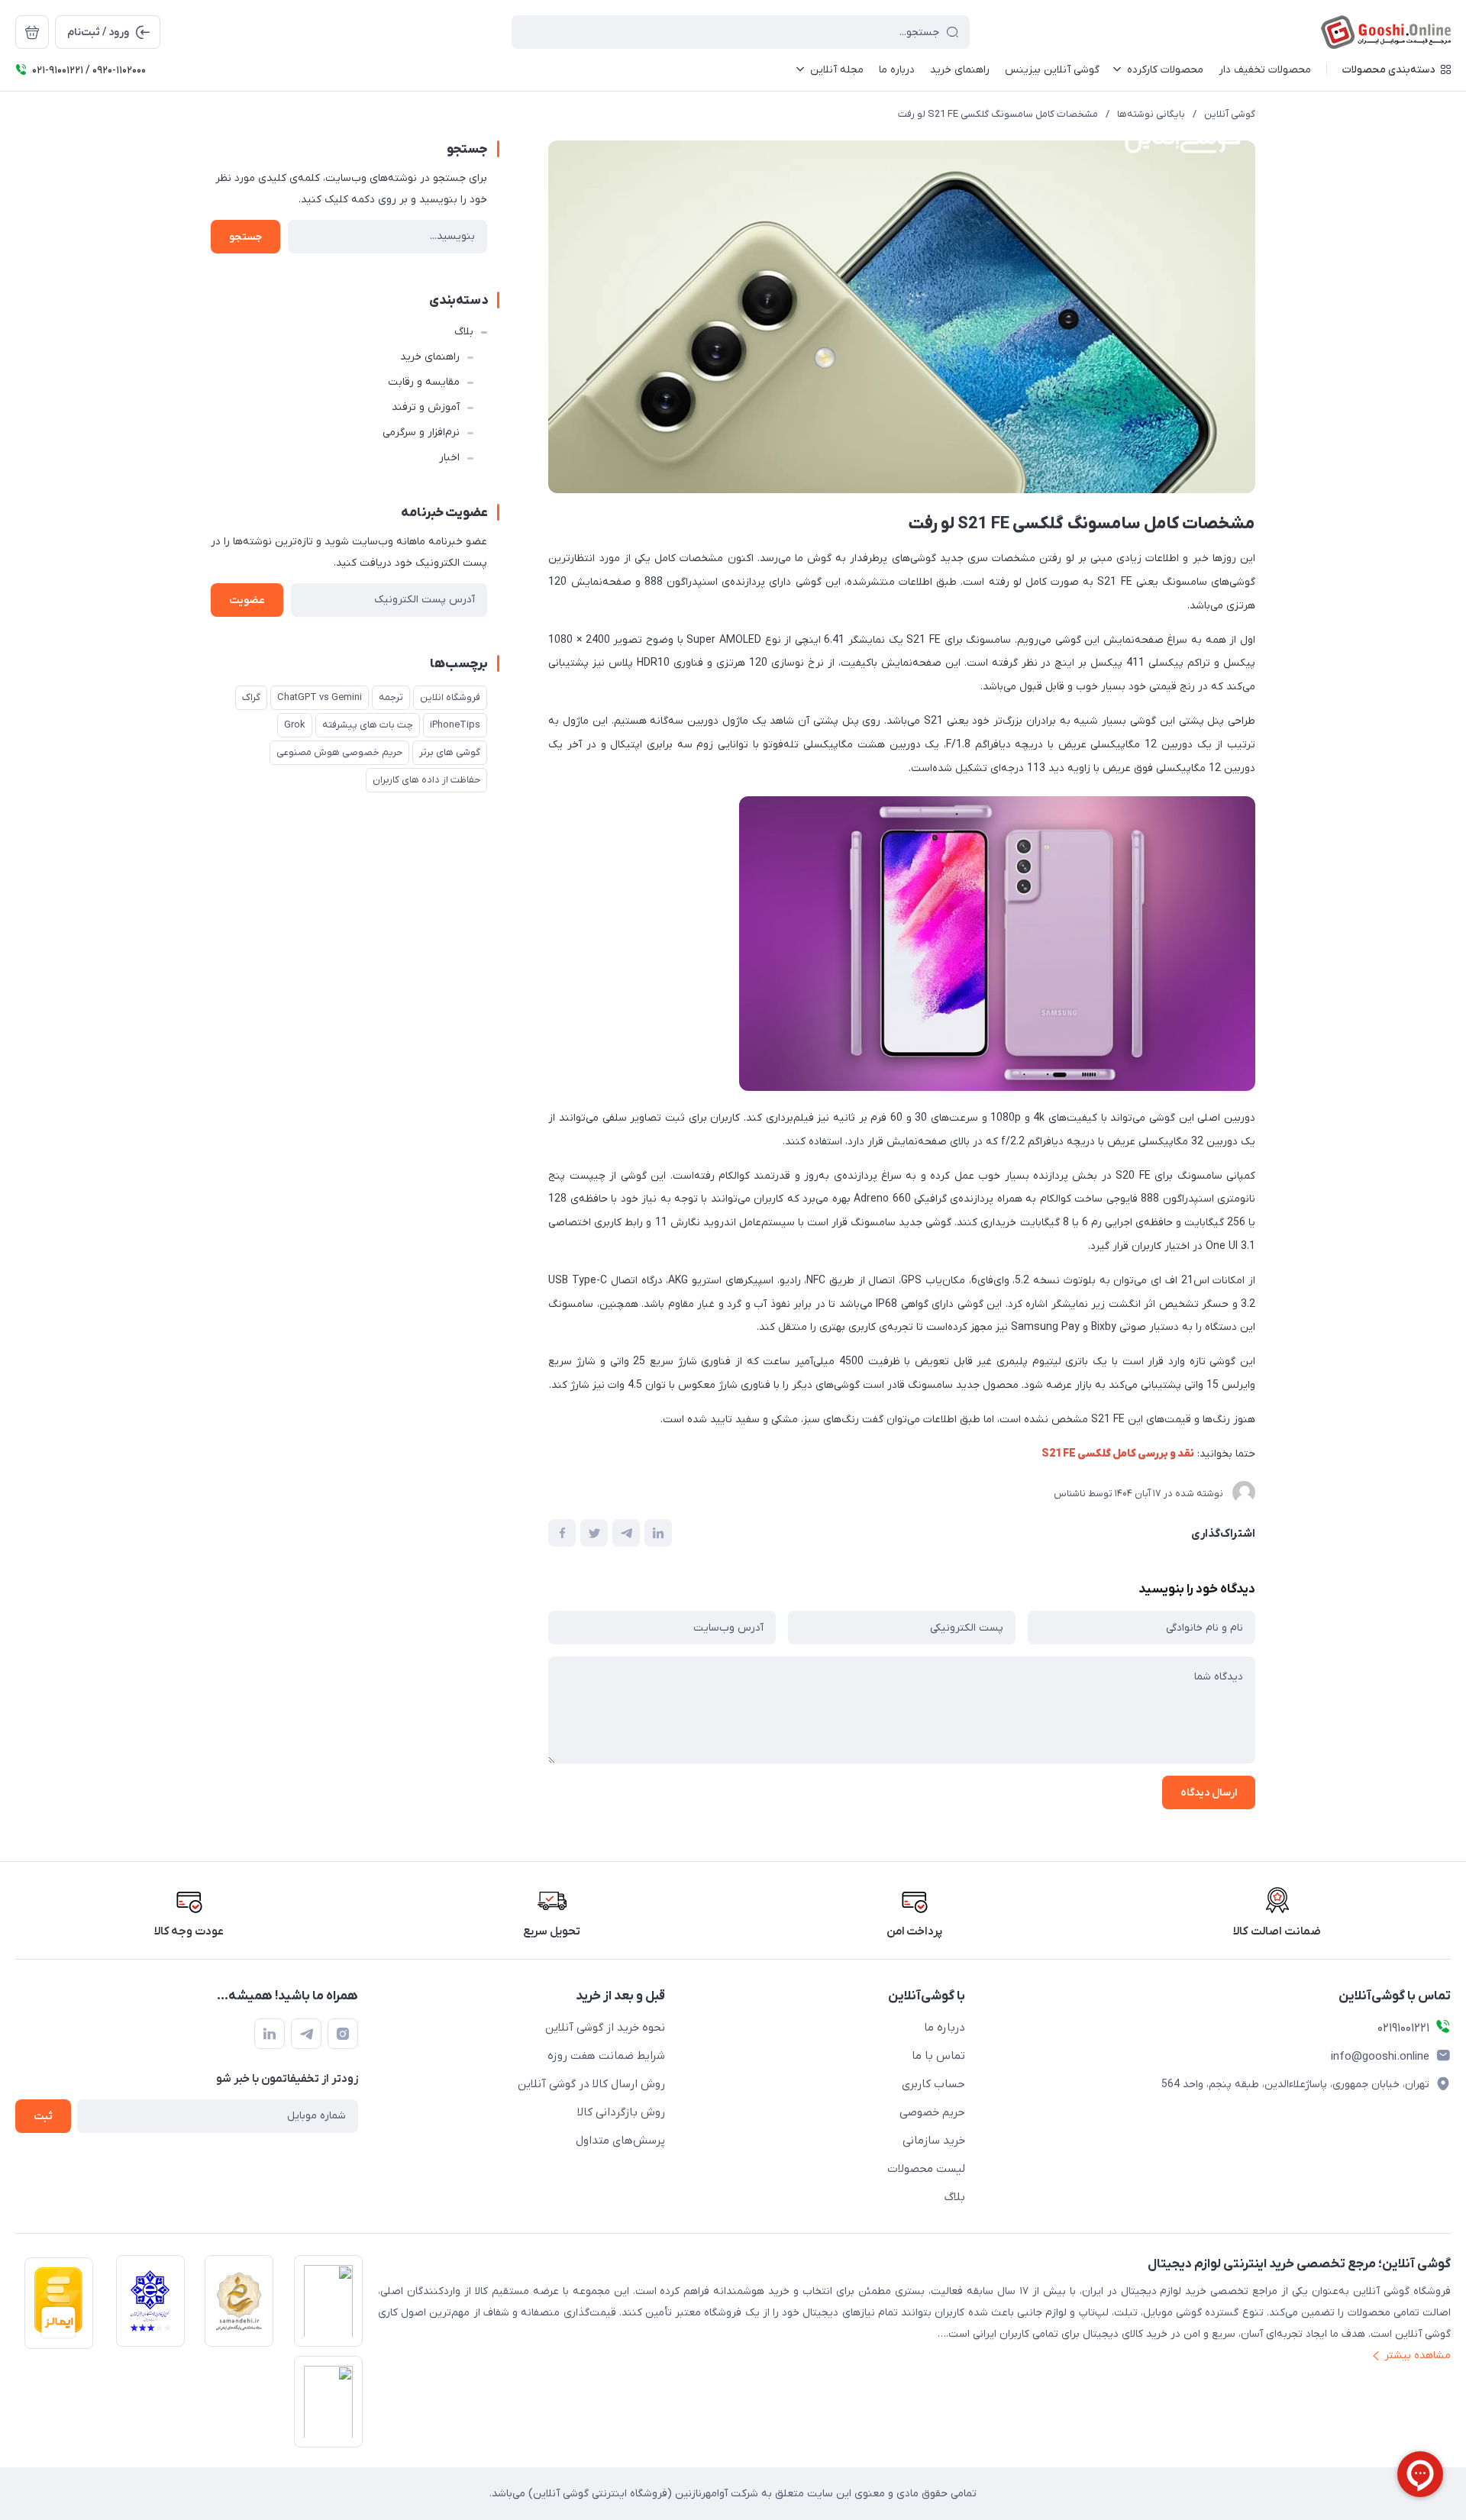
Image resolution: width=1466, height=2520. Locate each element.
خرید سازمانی (934, 2141)
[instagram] (343, 2034)
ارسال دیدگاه (1209, 1793)
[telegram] (306, 2034)
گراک (251, 697)
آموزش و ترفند (426, 407)
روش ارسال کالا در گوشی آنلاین (591, 2084)
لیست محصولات (926, 2169)
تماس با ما (938, 2056)
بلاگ (464, 332)
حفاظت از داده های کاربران (426, 780)
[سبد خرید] (32, 32)
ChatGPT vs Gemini (320, 697)
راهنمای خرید (430, 357)
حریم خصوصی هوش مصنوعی (339, 752)
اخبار (449, 458)
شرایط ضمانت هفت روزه (606, 2056)
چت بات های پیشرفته (368, 725)
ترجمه (391, 697)
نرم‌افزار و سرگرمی (421, 432)
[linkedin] (270, 2034)
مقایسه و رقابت (424, 382)
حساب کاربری (933, 2084)
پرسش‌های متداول (620, 2141)
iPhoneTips (455, 725)
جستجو (245, 237)
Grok (295, 725)
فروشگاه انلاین (450, 697)
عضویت (247, 600)
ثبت (43, 2117)
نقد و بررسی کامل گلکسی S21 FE (1118, 1454)
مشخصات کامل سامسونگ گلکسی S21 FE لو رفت (998, 114)
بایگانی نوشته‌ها (1151, 114)
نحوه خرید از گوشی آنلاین (605, 2028)
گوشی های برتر (450, 752)
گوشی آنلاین (1230, 114)
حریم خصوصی (932, 2112)
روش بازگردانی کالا (621, 2112)
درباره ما (945, 2028)
